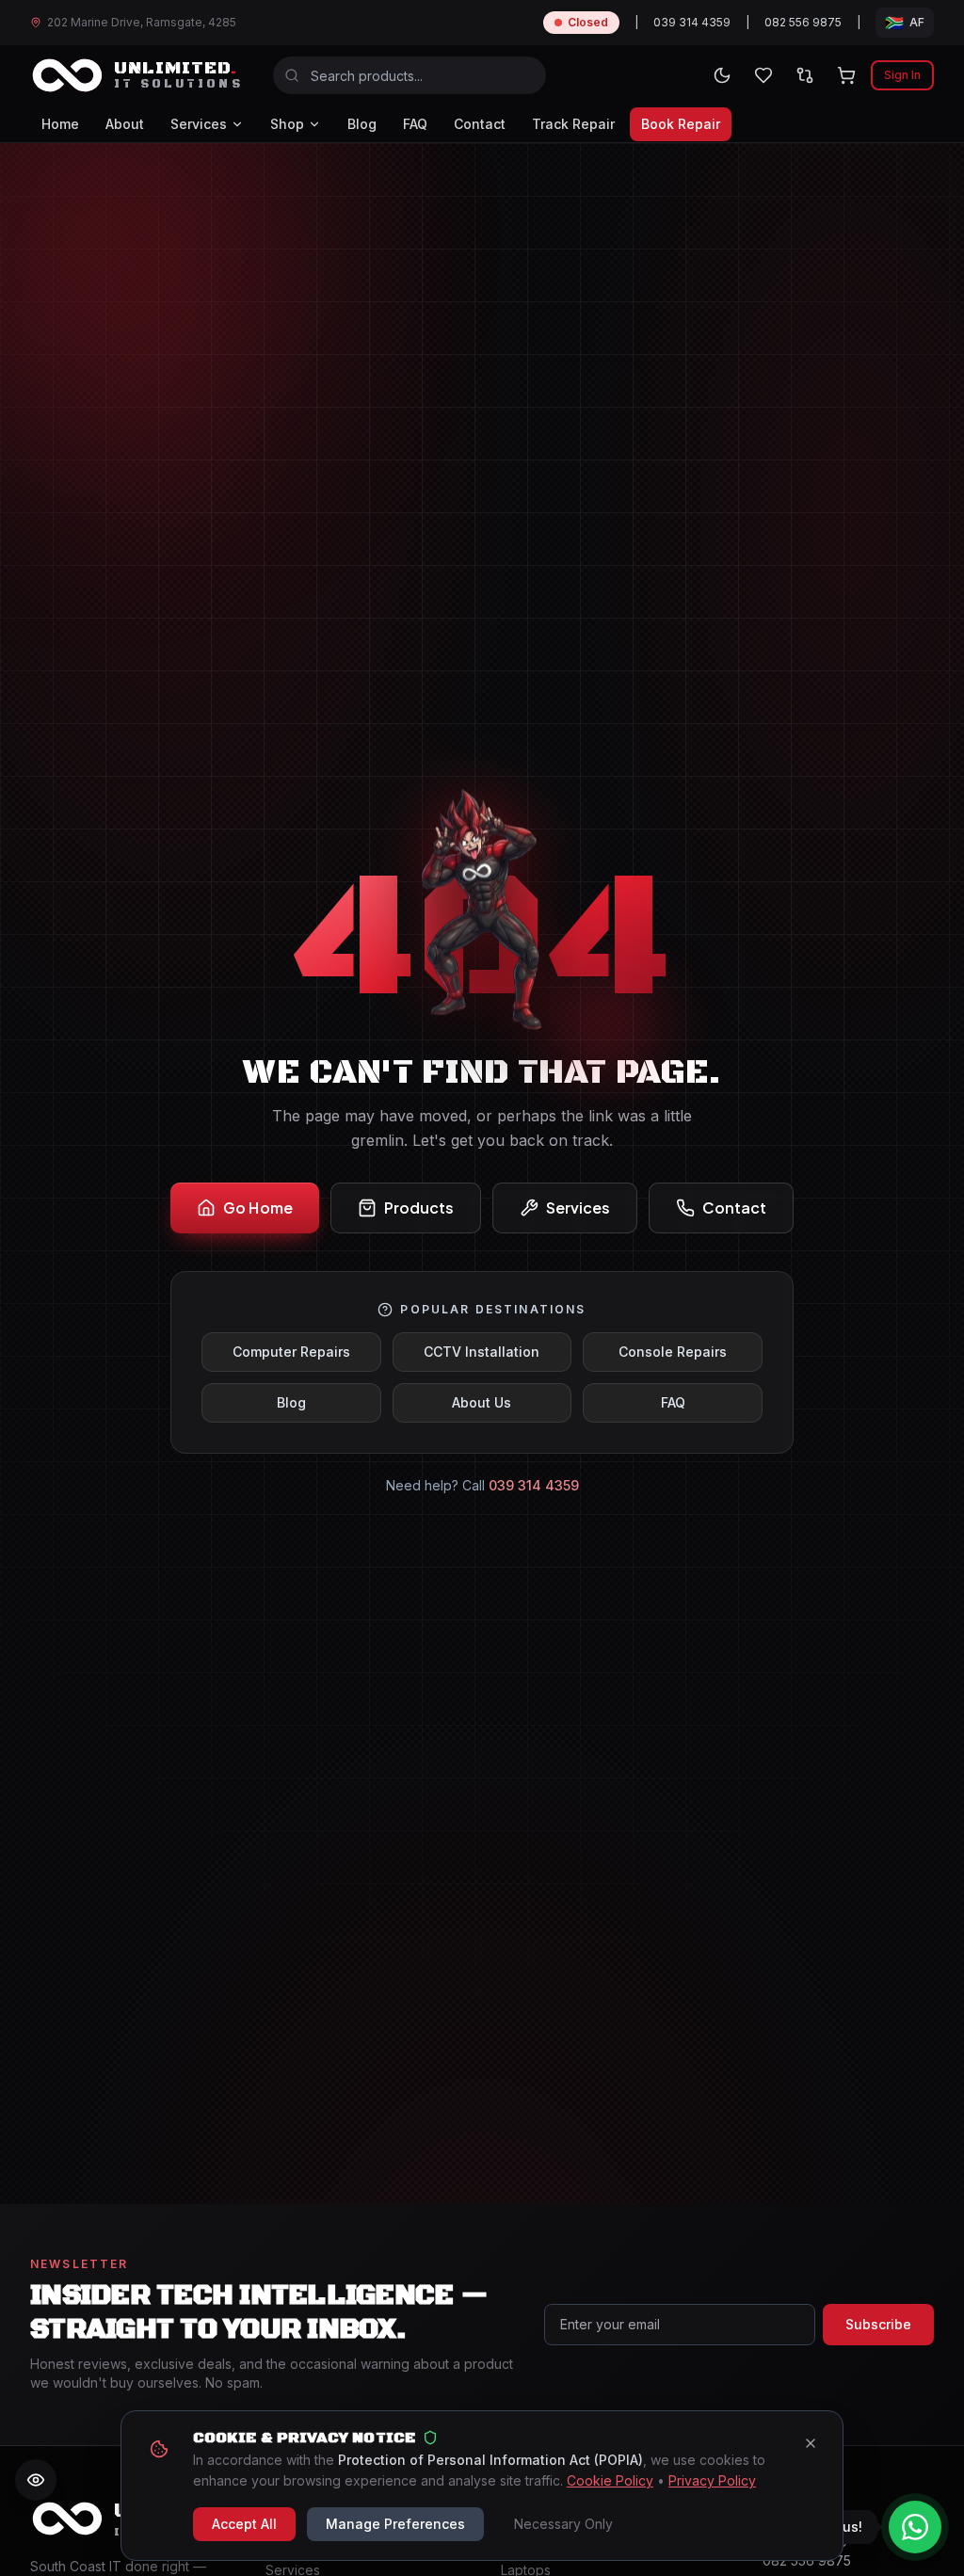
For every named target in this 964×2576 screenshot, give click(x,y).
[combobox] (410, 75)
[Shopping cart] (846, 75)
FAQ (415, 124)
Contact (480, 124)
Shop (287, 124)
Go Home (258, 1207)
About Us (482, 1402)
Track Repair (573, 124)
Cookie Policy (610, 2480)
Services (199, 124)
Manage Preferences (395, 2524)
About (125, 124)
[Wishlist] (763, 75)
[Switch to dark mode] (722, 75)
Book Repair (681, 124)
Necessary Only (563, 2524)
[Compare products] (805, 75)
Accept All (244, 2524)
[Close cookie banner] (811, 2443)
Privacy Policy (712, 2480)
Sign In (902, 75)
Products (419, 1207)
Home (60, 124)
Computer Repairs (291, 1352)
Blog (362, 124)
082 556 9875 (803, 22)
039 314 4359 (692, 22)
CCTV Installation (482, 1352)
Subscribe (878, 2324)
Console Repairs (673, 1352)
